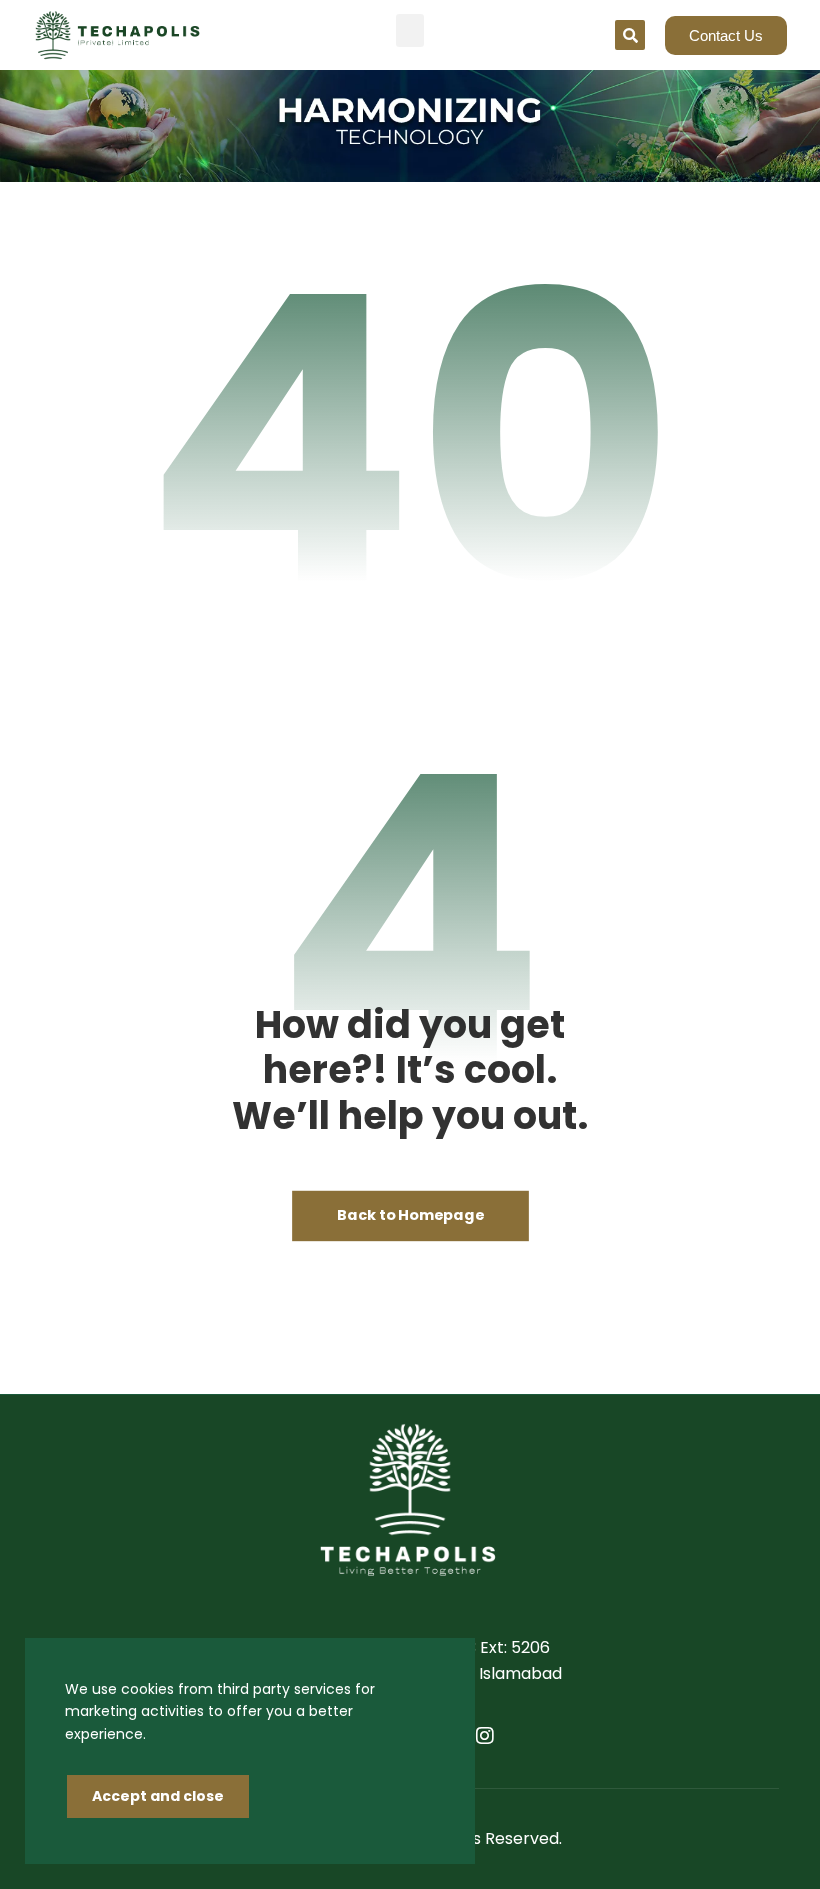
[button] (410, 30)
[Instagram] (485, 1736)
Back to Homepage (410, 1216)
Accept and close (158, 1796)
